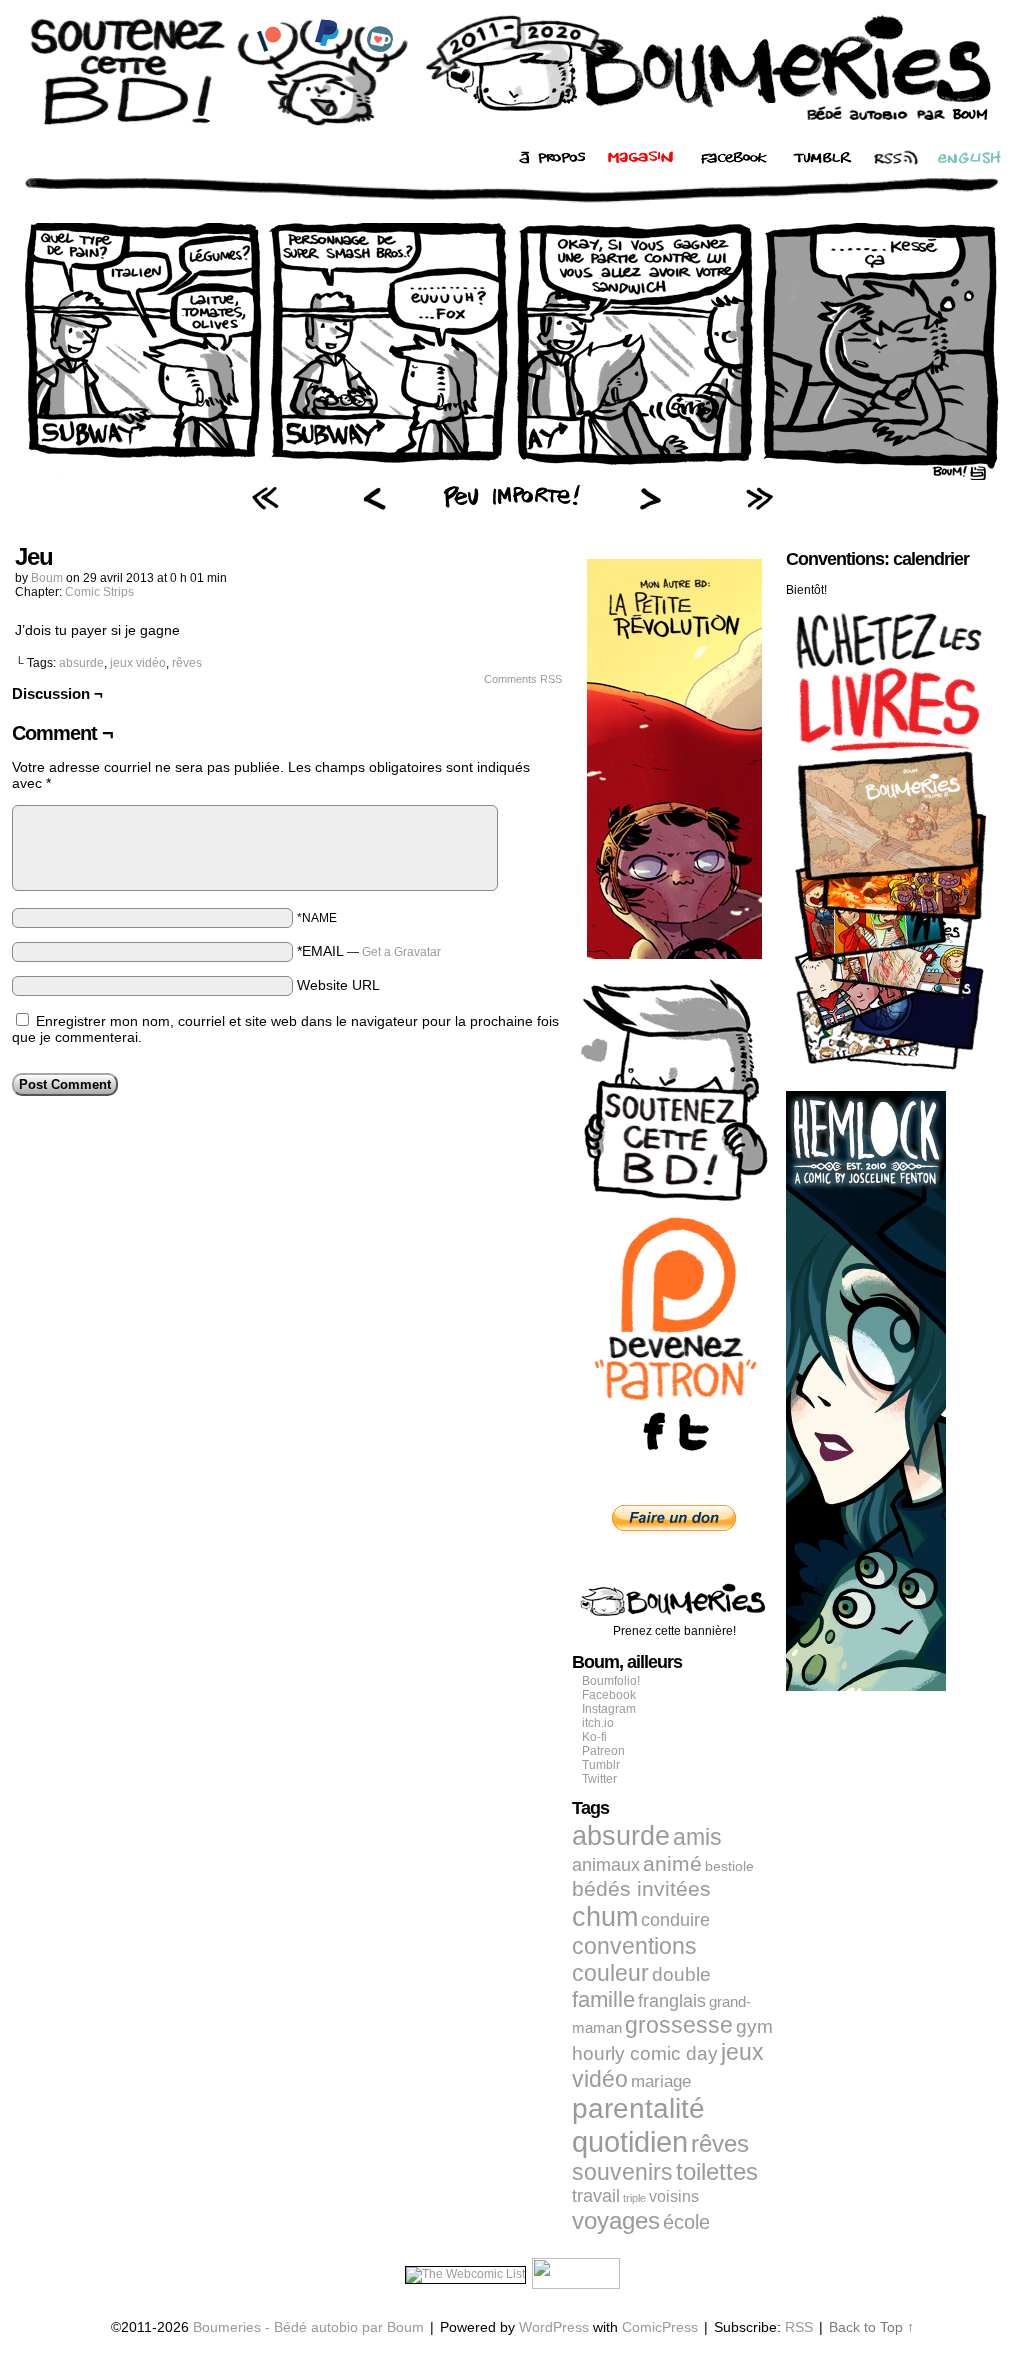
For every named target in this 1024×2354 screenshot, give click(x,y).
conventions (634, 1946)
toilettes (717, 2172)
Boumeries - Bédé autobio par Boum (308, 2327)
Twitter (599, 1779)
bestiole (729, 1866)
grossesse (679, 2025)
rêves (187, 663)
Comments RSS (523, 679)
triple (634, 2198)
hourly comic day (645, 2053)
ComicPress (660, 2327)
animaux (606, 1865)
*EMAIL (369, 951)
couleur (610, 1973)
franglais (672, 2000)
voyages (616, 2220)
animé (672, 1864)
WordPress (554, 2327)
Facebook (609, 1695)
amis (697, 1837)
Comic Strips (99, 592)
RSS (799, 2327)
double (681, 1974)
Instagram (609, 1709)
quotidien (630, 2141)
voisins (674, 2196)
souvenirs (622, 2172)
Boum (47, 578)
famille (603, 1999)
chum (605, 1917)
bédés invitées (641, 1889)
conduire (675, 1920)
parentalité (638, 2108)
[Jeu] (512, 475)
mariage (661, 2081)
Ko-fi (594, 1737)
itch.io (598, 1723)
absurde (81, 663)
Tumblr (601, 1765)
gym (754, 2026)
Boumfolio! (611, 1681)
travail (596, 2196)
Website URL (338, 985)
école (686, 2222)
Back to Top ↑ (871, 2327)
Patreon (603, 1751)
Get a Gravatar (401, 952)
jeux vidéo (138, 663)
